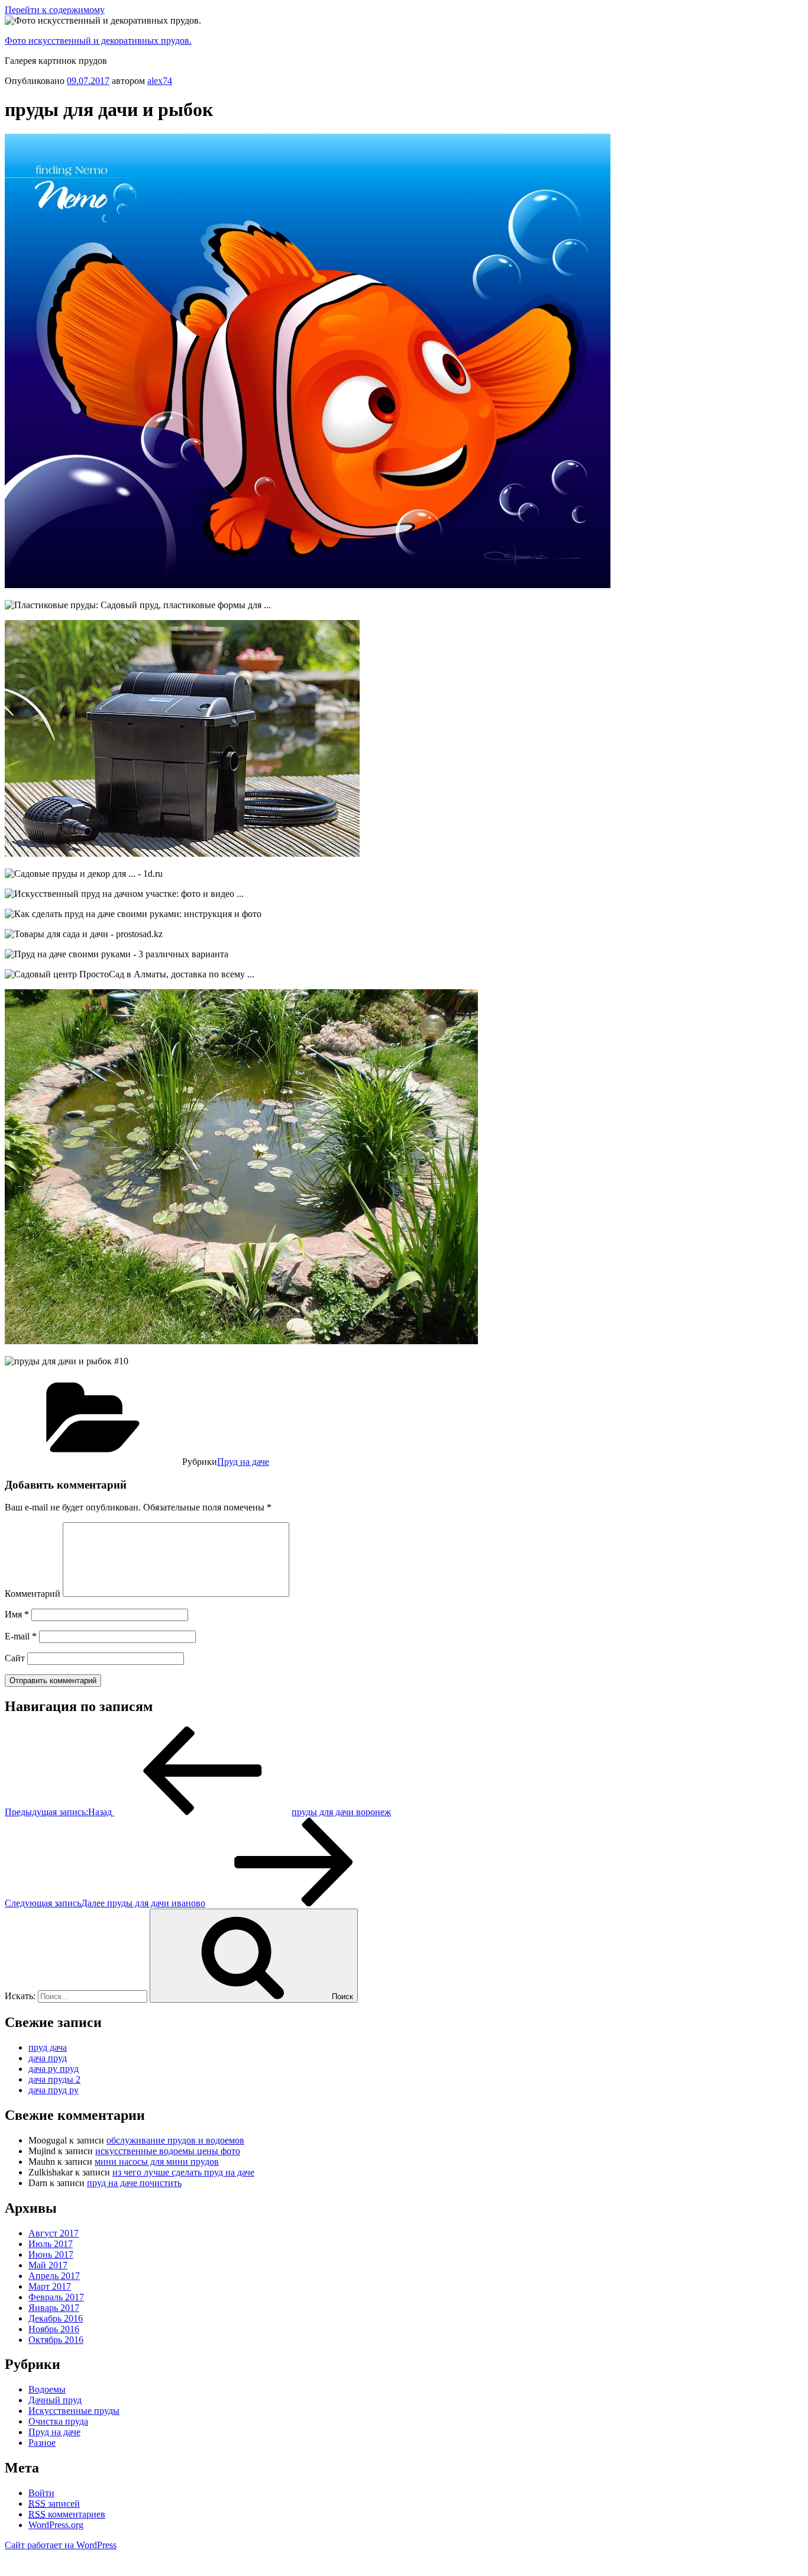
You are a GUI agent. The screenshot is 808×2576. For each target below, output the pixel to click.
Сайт (15, 1658)
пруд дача (48, 2047)
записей (54, 2504)
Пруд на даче (243, 1462)
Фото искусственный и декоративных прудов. (98, 41)
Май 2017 (48, 2265)
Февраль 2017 (56, 2297)
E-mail (21, 1636)
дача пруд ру (54, 2090)
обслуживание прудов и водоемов (175, 2140)
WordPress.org (56, 2525)
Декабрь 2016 (56, 2318)
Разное (42, 2443)
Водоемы (47, 2389)
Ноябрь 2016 (54, 2329)
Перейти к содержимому (55, 10)
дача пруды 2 (54, 2079)
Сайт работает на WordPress (61, 2545)
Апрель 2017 (54, 2276)
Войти (41, 2493)
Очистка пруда (58, 2421)
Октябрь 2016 (56, 2340)
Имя (17, 1614)
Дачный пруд (55, 2400)
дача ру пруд (54, 2069)
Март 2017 (50, 2286)
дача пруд (48, 2058)
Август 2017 (54, 2233)
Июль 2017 (51, 2244)
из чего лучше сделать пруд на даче (183, 2172)
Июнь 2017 (51, 2254)
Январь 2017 (54, 2308)
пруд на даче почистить (134, 2183)
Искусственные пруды (74, 2411)
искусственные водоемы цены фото (168, 2151)
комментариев (67, 2514)
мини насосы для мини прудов (157, 2162)
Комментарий (33, 1594)
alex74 (160, 81)
